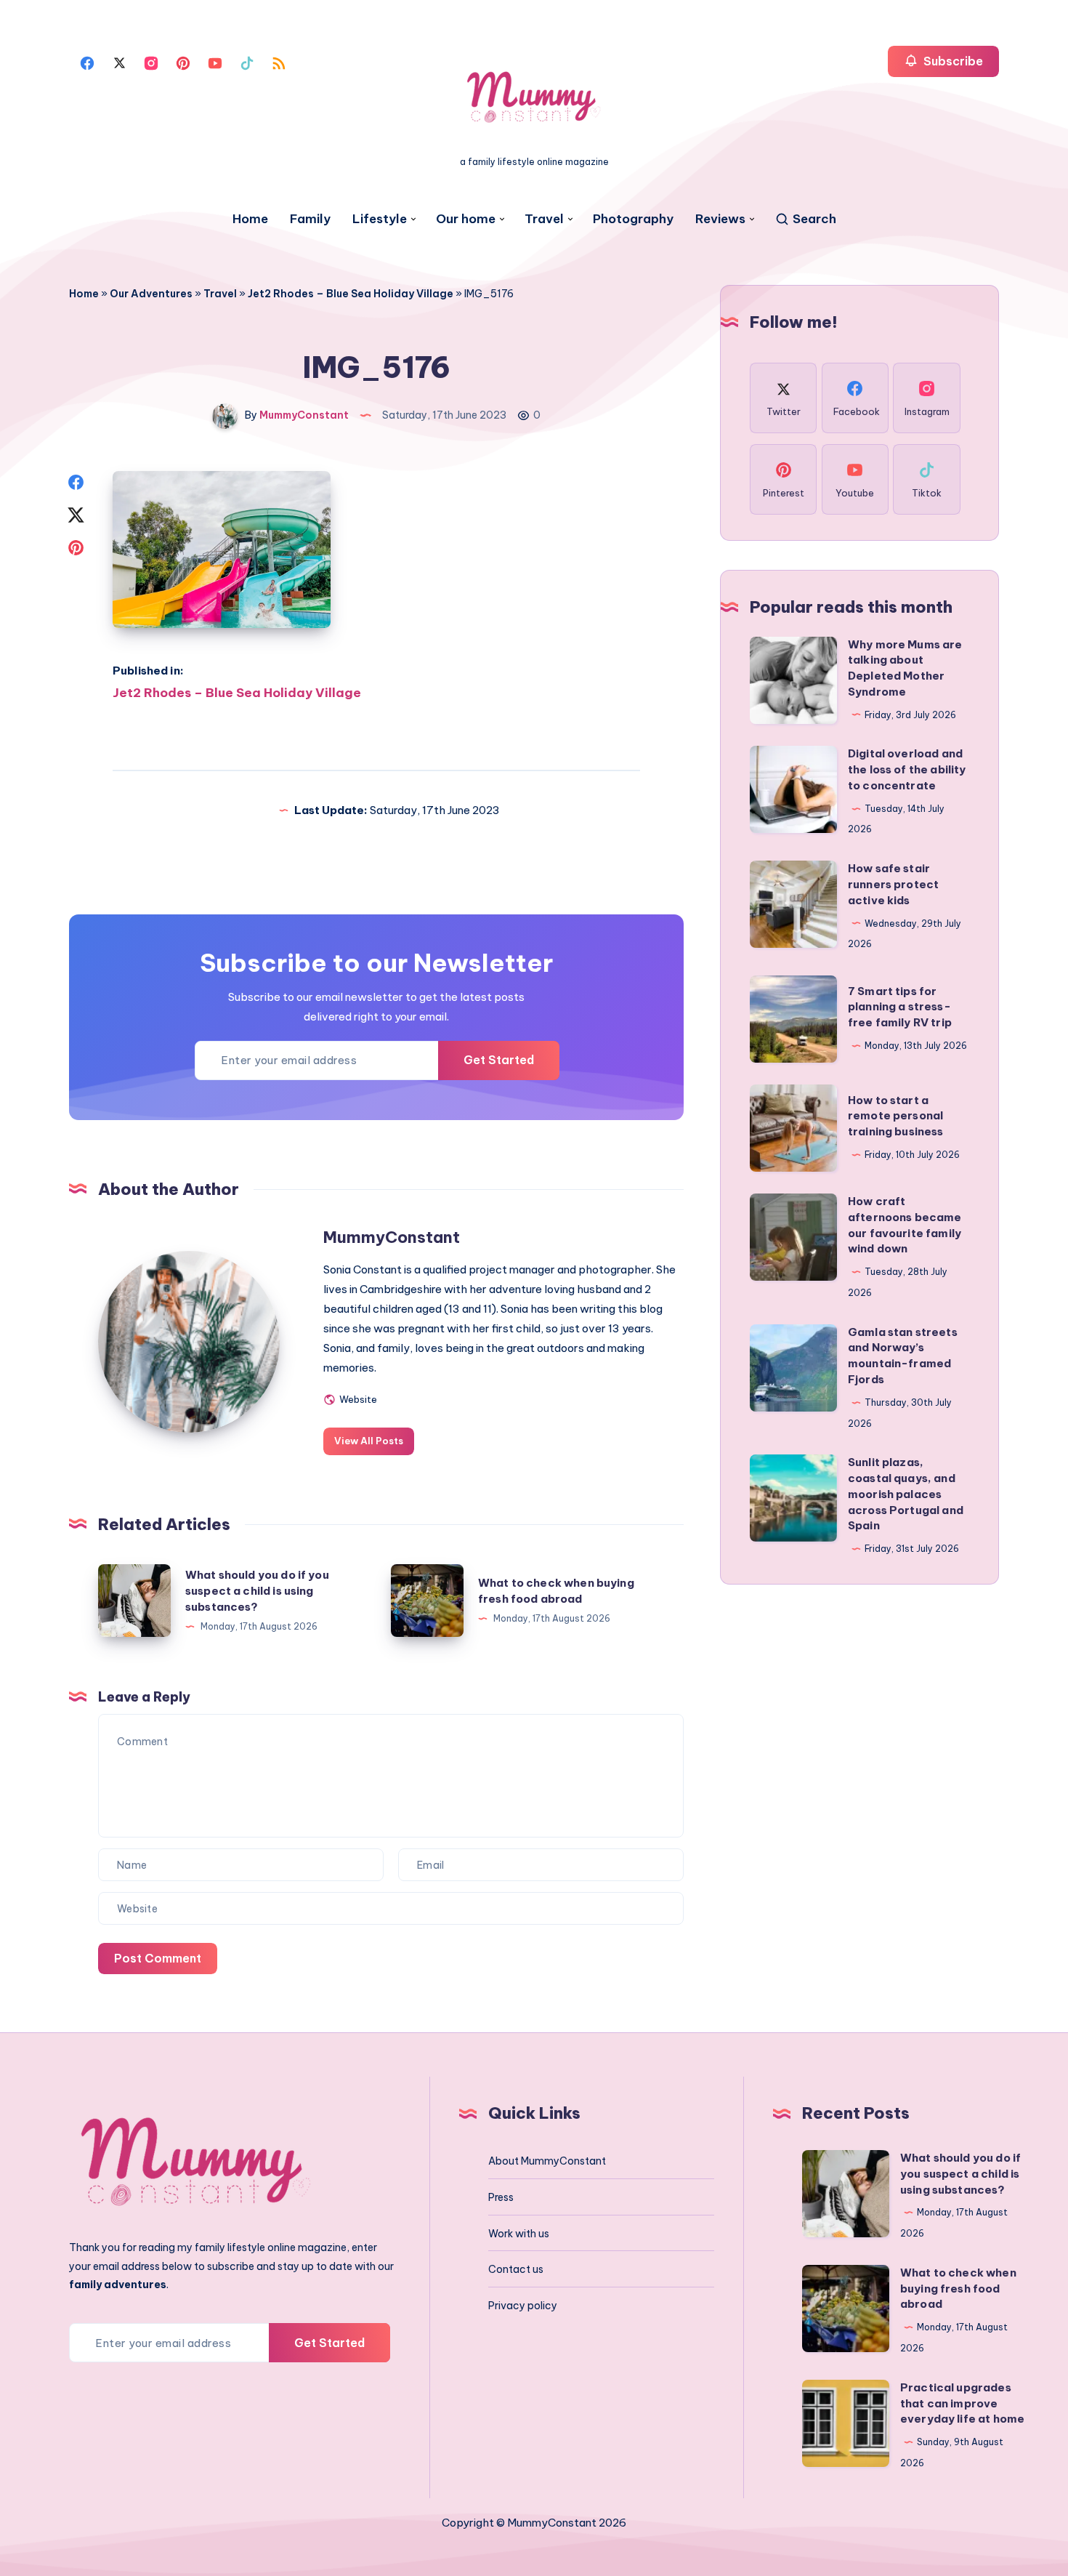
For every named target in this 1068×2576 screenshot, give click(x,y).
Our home (466, 219)
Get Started (499, 1060)
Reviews (720, 219)
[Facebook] (87, 62)
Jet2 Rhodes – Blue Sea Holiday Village (351, 294)
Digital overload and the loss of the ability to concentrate (907, 769)
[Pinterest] (183, 62)
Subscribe (952, 61)
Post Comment (158, 1958)
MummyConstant (392, 1237)
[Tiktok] (247, 62)
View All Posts (369, 1441)
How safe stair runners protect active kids (893, 884)
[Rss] (279, 62)
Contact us (516, 2269)
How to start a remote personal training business (896, 1116)
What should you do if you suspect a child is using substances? (257, 1591)
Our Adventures (151, 294)
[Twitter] (119, 62)
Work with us (519, 2234)
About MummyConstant (547, 2161)
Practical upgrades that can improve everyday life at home (962, 2403)
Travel (544, 219)
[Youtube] (215, 62)
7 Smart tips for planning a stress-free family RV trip (900, 1007)
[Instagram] (151, 62)
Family (310, 219)
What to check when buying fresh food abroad (958, 2289)
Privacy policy (523, 2306)
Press (501, 2197)
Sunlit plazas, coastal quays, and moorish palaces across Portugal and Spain (906, 1494)
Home (250, 219)
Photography (633, 219)
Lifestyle (380, 219)
